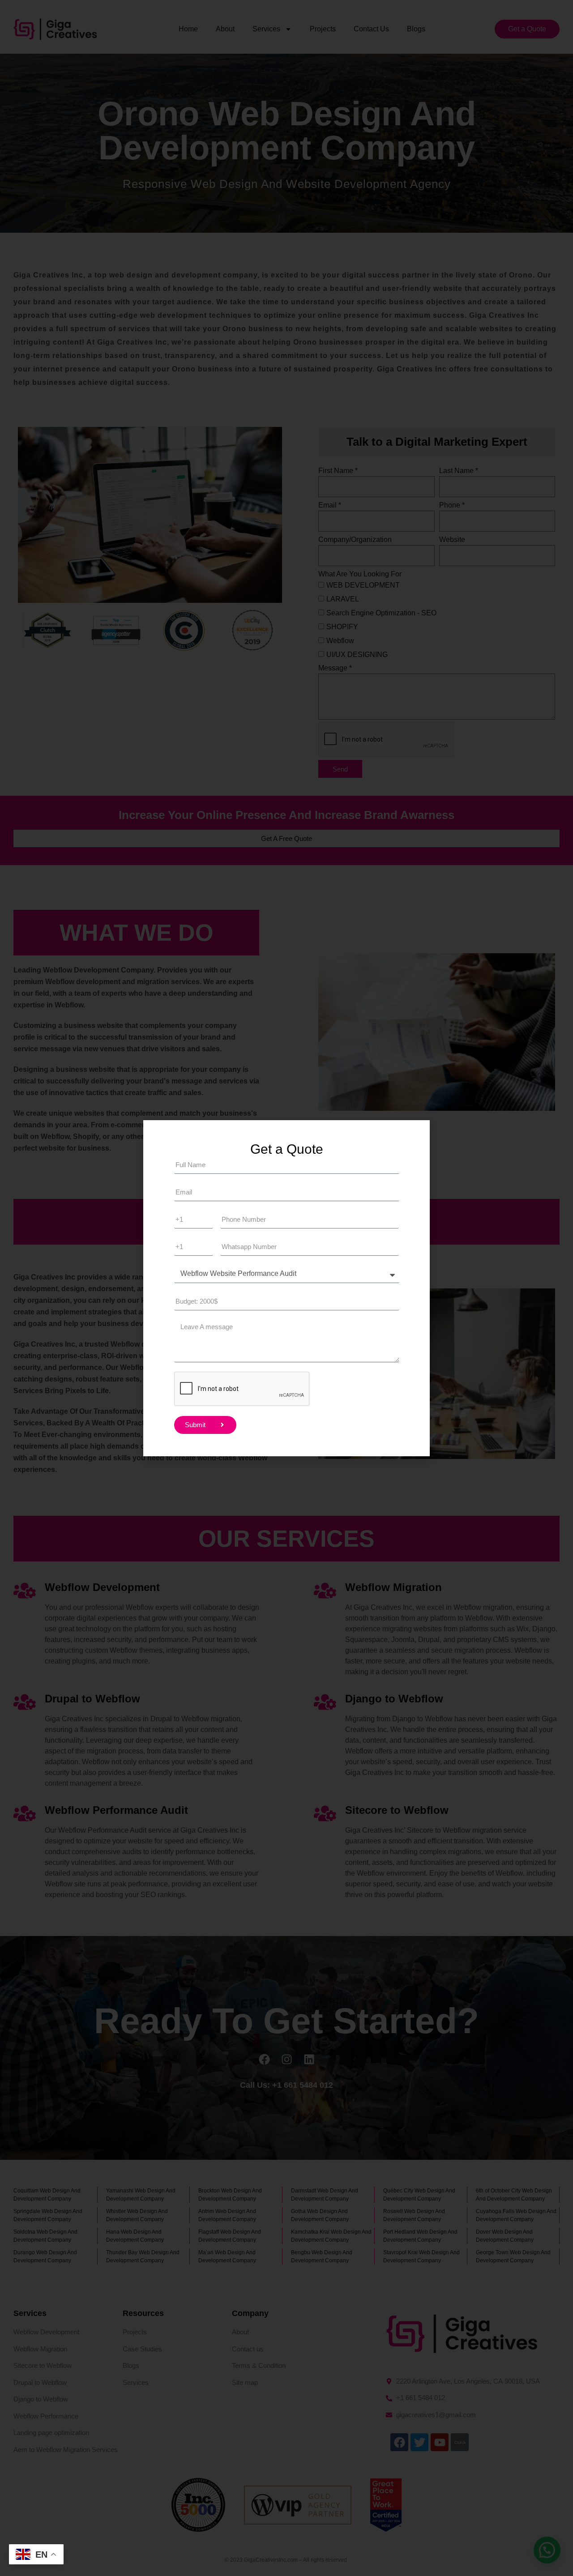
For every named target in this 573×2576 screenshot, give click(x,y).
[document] (286, 1288)
